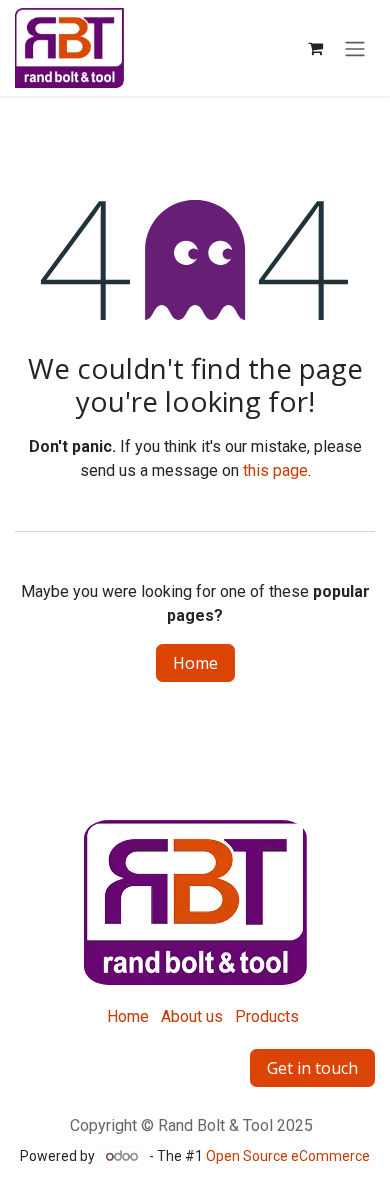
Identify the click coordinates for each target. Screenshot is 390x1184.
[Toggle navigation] (355, 48)
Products (267, 1016)
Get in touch (312, 1068)
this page (275, 470)
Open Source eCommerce (288, 1156)
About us (192, 1016)
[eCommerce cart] (315, 48)
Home (195, 663)
